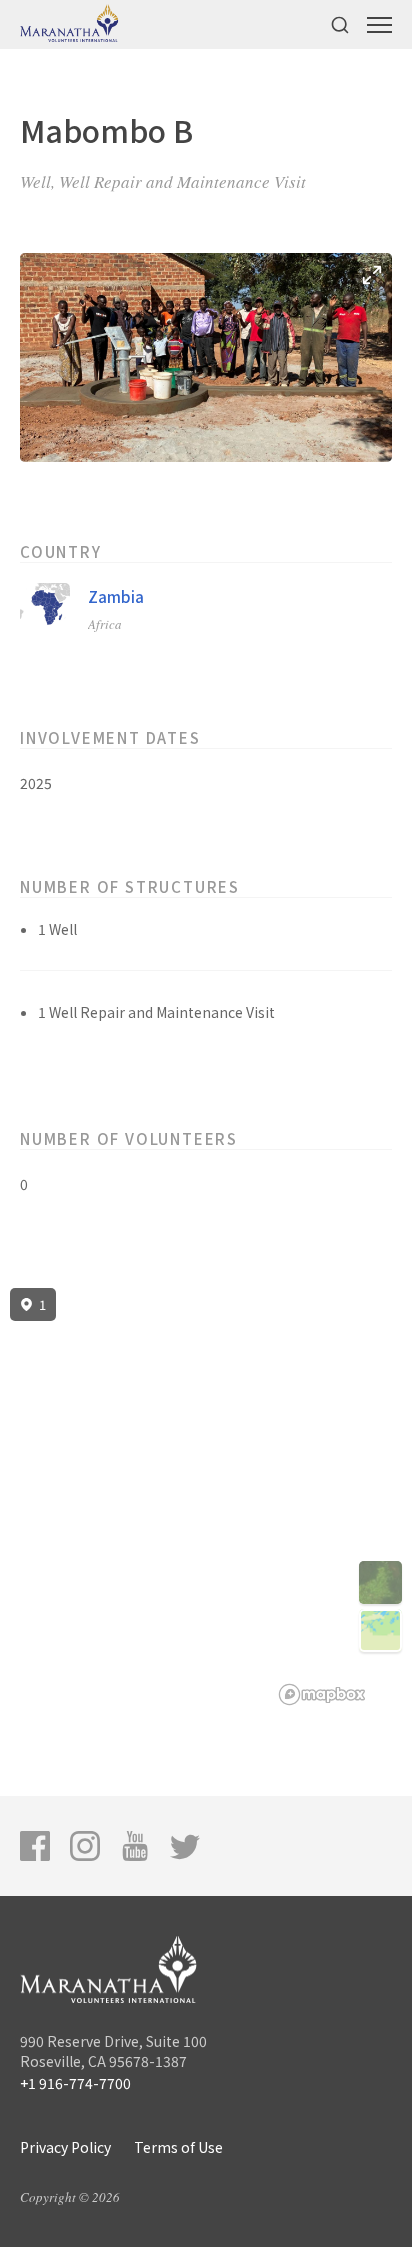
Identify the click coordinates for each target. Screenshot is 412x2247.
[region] (206, 1497)
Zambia (116, 596)
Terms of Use (178, 2147)
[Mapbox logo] (322, 1694)
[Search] (340, 24)
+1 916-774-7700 (75, 2083)
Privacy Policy (65, 2147)
